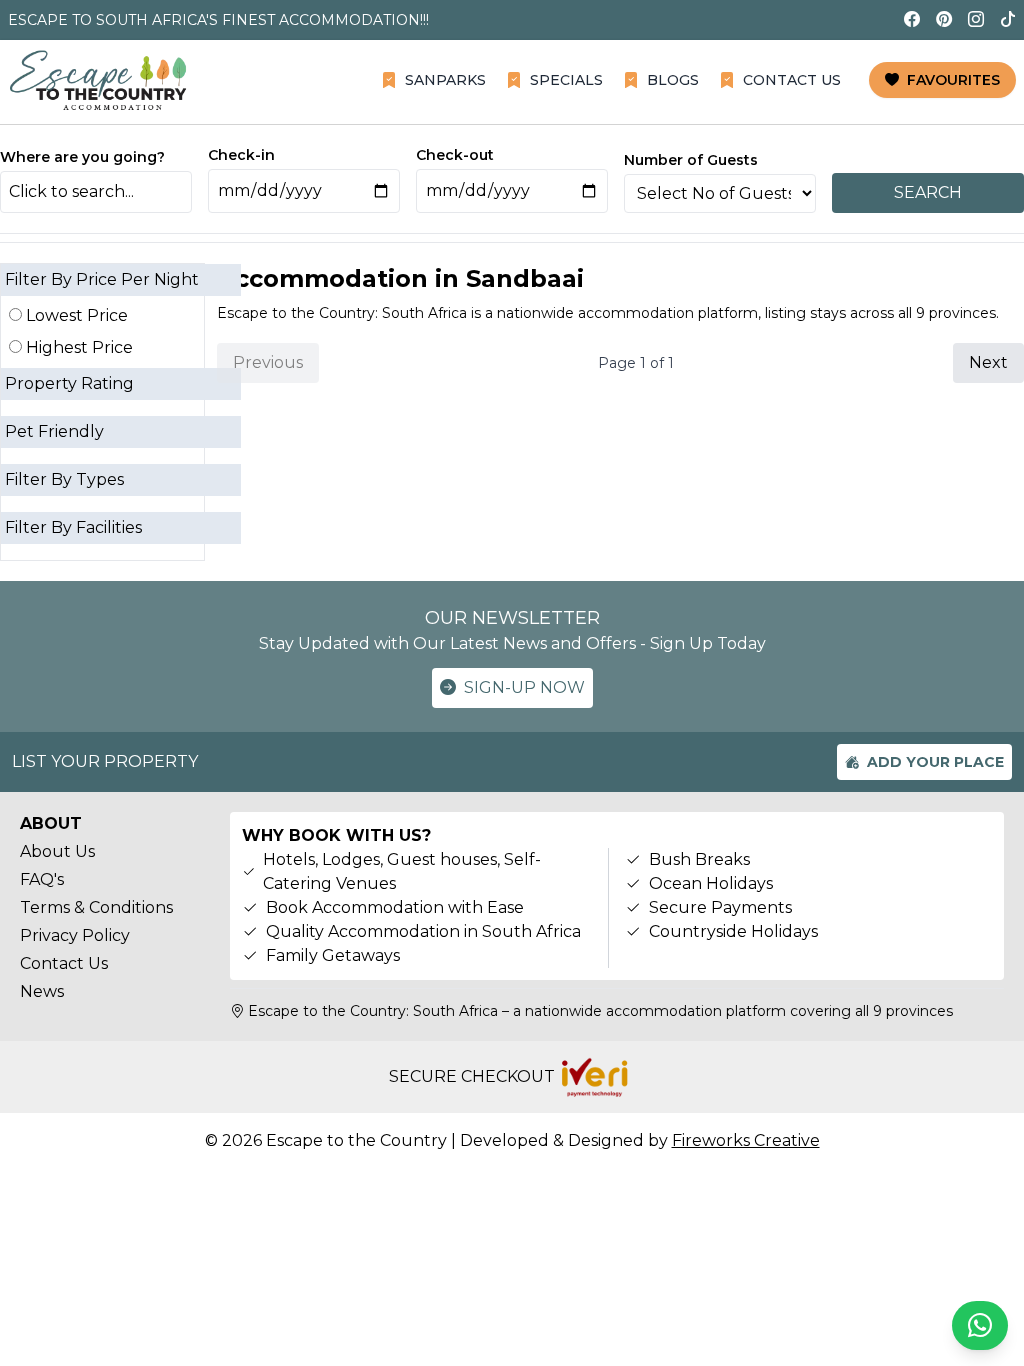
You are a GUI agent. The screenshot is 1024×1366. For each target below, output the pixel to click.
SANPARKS (445, 80)
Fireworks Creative (746, 1140)
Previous (268, 362)
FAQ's (42, 879)
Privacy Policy (75, 935)
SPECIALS (566, 80)
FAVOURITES (953, 80)
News (42, 991)
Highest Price (77, 347)
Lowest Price (75, 315)
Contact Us (64, 963)
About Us (57, 851)
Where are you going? (82, 157)
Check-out (455, 155)
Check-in (241, 155)
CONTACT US (792, 80)
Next (988, 362)
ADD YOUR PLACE (935, 762)
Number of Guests (691, 160)
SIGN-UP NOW (524, 687)
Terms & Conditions (96, 907)
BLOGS (673, 80)
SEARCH (928, 192)
